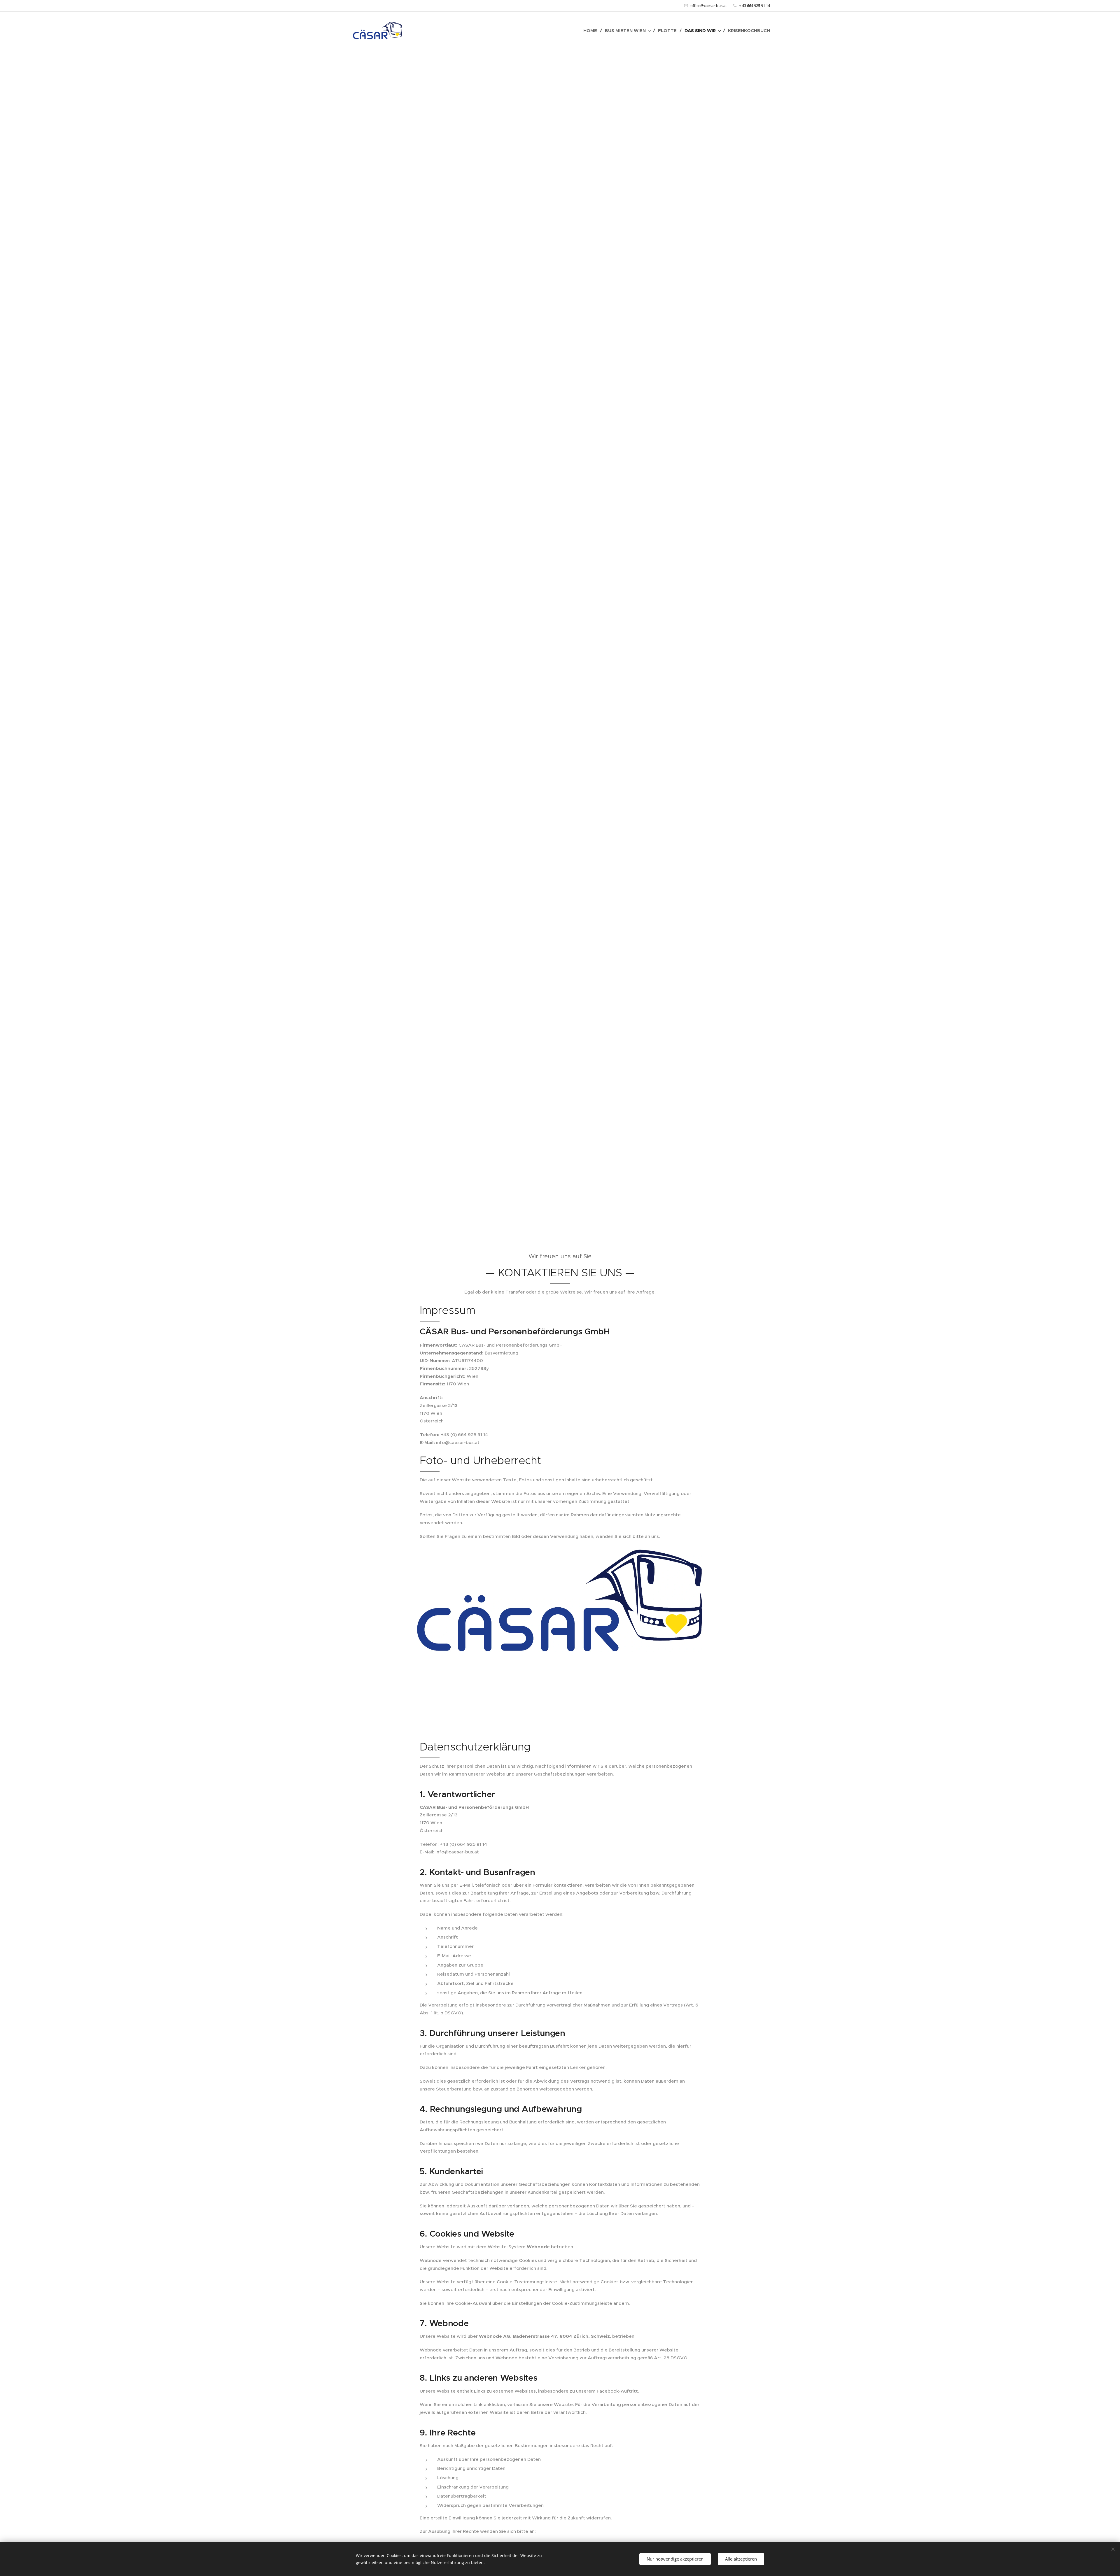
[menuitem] (592, 31)
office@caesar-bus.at (709, 6)
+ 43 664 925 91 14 (755, 6)
